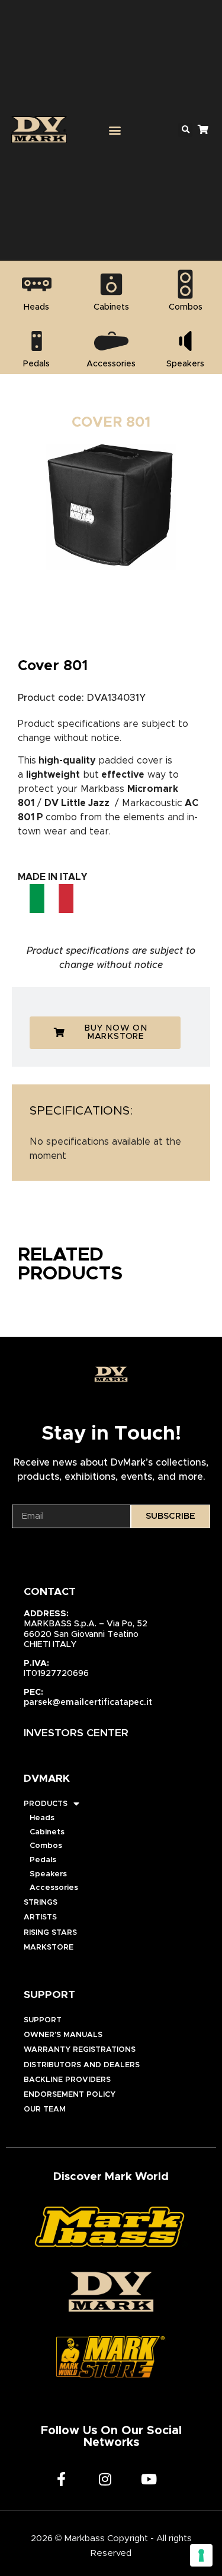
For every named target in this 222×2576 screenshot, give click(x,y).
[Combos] (185, 284)
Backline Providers (67, 2080)
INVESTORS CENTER (76, 1733)
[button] (115, 130)
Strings (41, 1903)
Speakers (48, 1874)
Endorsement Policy (70, 2095)
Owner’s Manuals (63, 2035)
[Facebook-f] (62, 2479)
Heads (42, 1818)
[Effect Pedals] (37, 341)
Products (46, 1804)
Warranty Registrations (80, 2050)
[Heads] (37, 284)
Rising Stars (50, 1933)
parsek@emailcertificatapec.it (88, 1703)
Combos (46, 1846)
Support (43, 2020)
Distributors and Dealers (82, 2065)
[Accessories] (111, 341)
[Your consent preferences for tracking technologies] (201, 2555)
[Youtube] (149, 2479)
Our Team (45, 2109)
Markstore (49, 1948)
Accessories (54, 1888)
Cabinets (47, 1832)
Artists (40, 1917)
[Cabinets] (111, 284)
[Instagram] (105, 2479)
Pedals (43, 1860)
